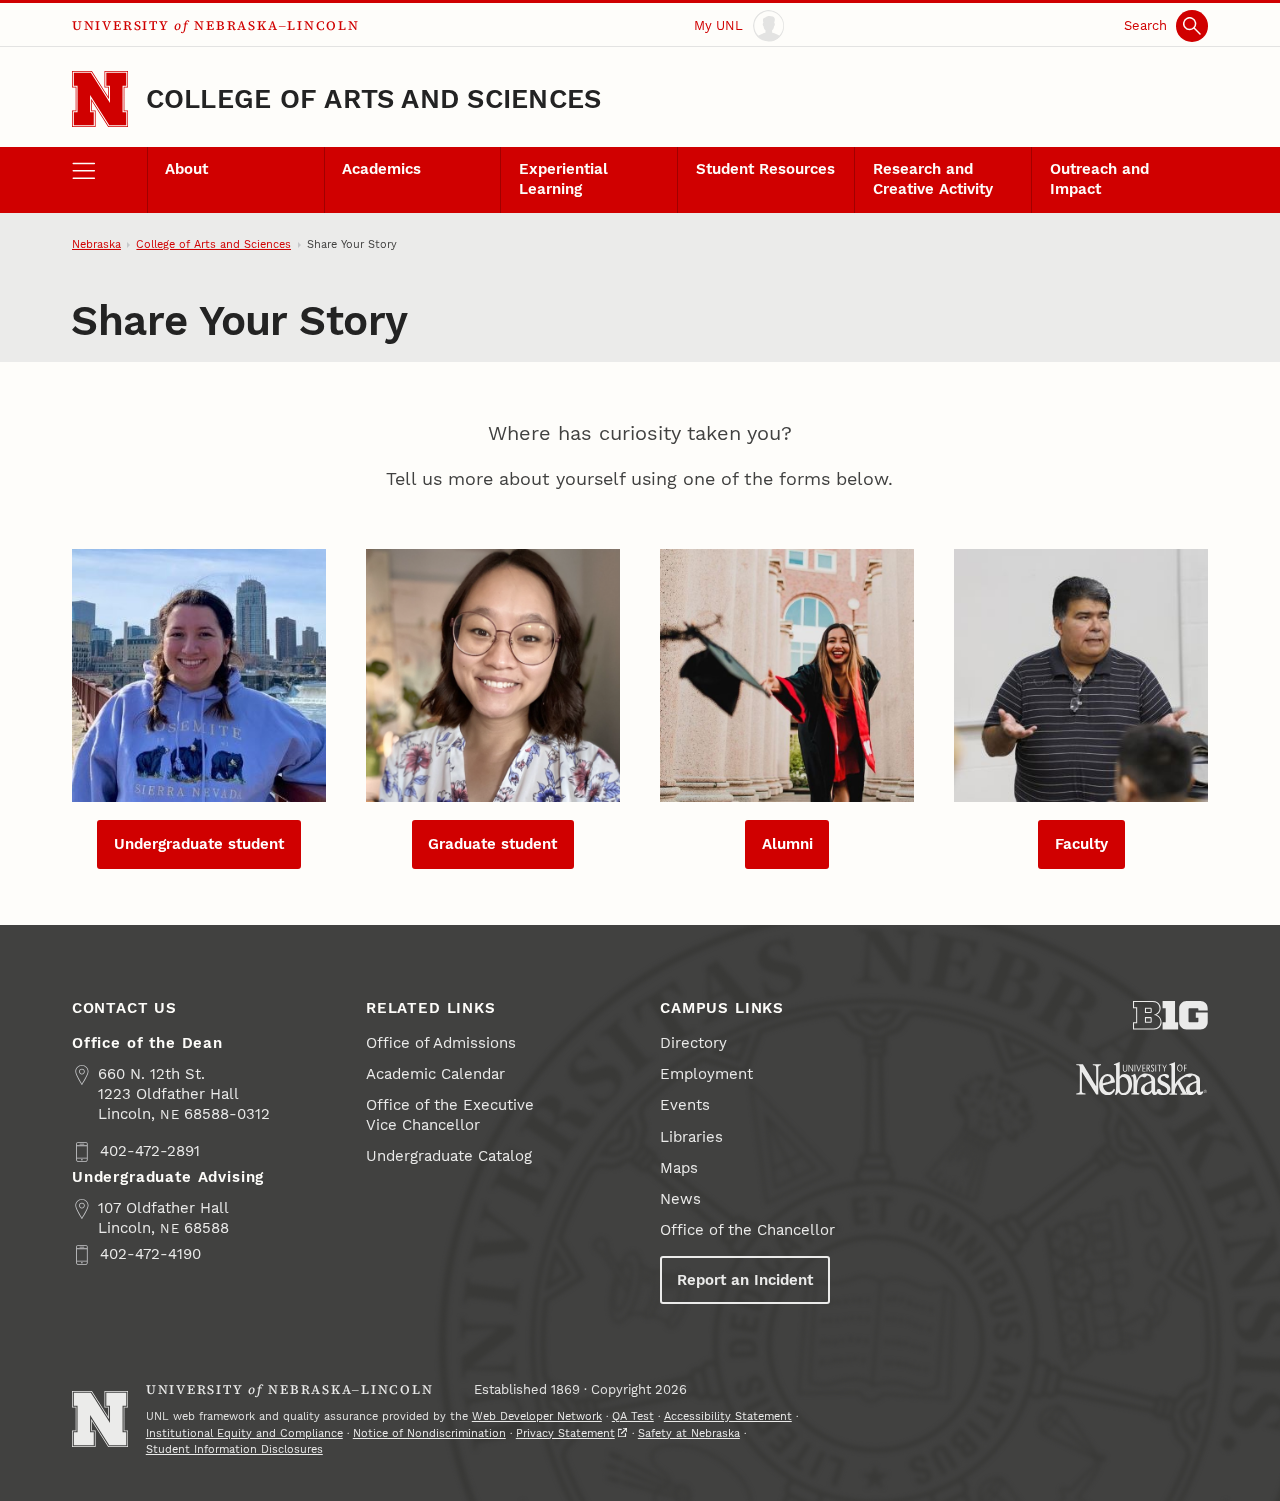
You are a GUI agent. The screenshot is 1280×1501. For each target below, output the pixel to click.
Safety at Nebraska (689, 1433)
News (680, 1199)
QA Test (633, 1416)
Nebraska (96, 244)
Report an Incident (745, 1280)
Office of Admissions (441, 1043)
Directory (693, 1043)
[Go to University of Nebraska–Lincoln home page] (100, 99)
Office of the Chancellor (747, 1230)
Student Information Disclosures (234, 1449)
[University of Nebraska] (1141, 1078)
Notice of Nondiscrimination (429, 1433)
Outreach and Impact (1099, 179)
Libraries (691, 1137)
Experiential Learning (563, 179)
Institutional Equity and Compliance (244, 1433)
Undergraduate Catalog (449, 1156)
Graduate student (492, 844)
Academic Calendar (435, 1074)
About (186, 169)
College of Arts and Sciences (373, 98)
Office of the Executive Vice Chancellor (450, 1115)
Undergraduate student (199, 844)
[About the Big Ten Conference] (1170, 1015)
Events (685, 1105)
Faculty (1081, 844)
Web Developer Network (537, 1416)
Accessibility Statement (728, 1416)
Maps (679, 1168)
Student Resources (765, 169)
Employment (706, 1074)
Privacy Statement (565, 1433)
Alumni (787, 844)
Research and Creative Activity (933, 179)
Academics (381, 169)
